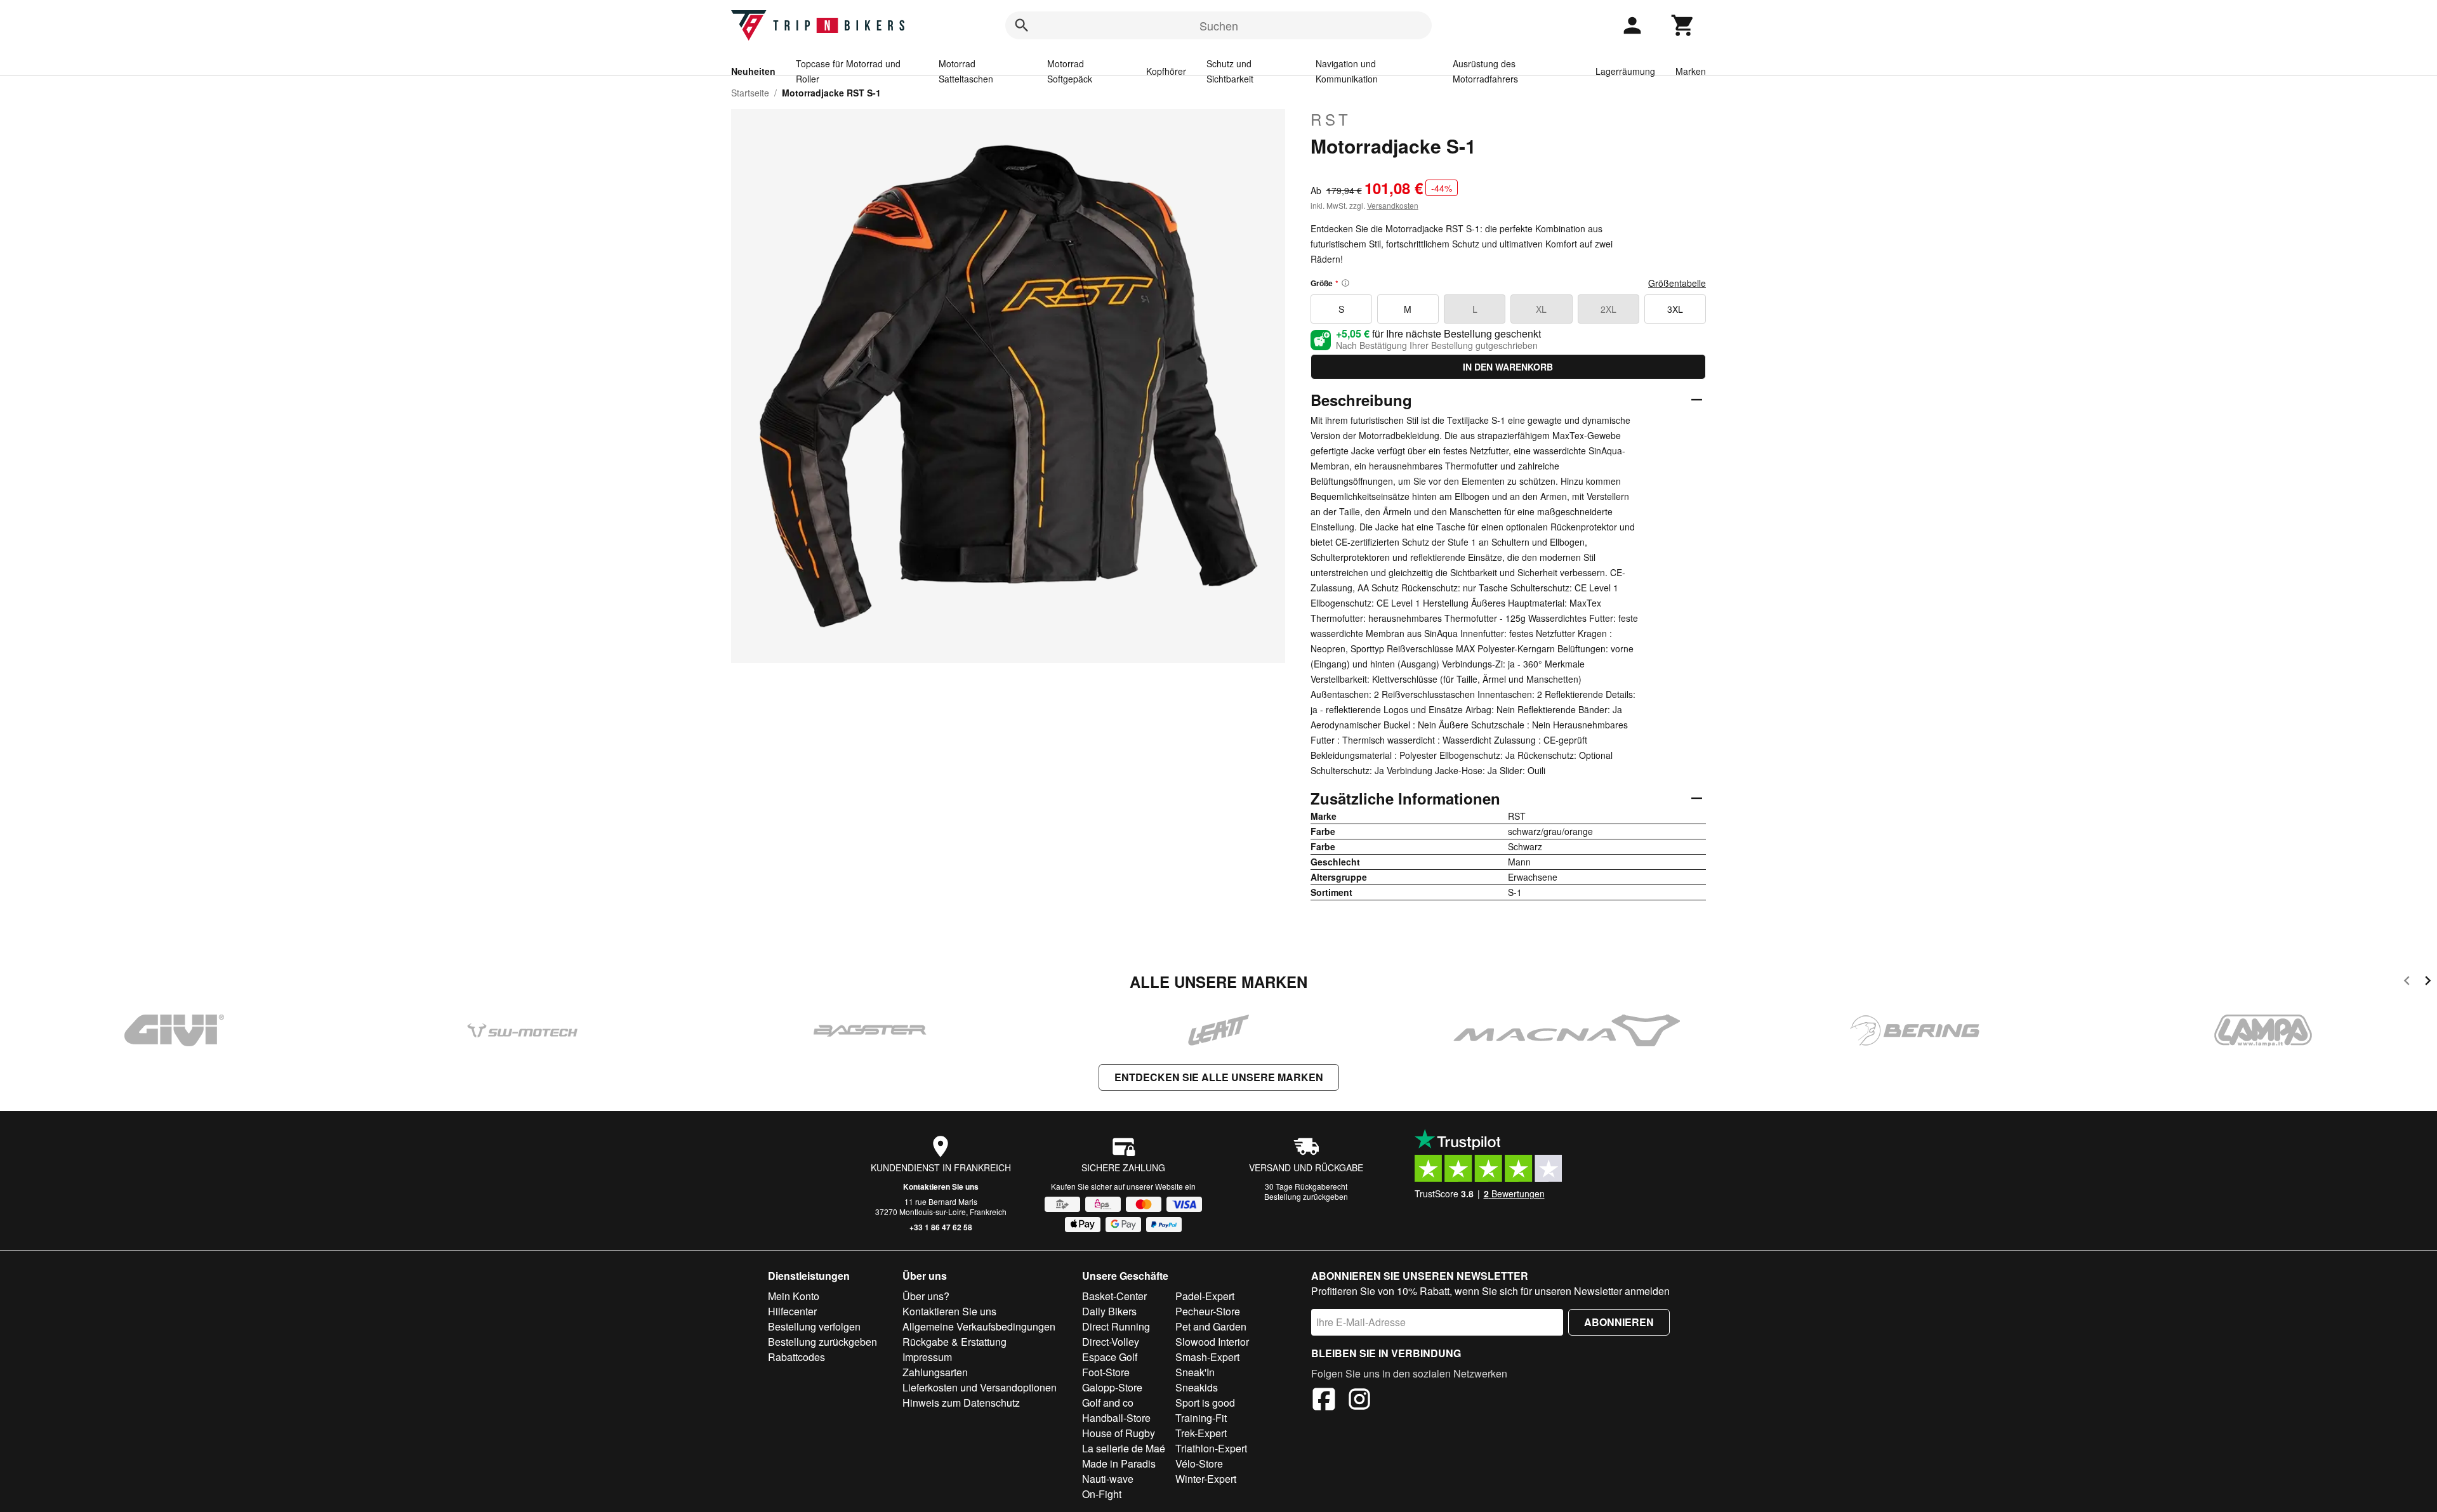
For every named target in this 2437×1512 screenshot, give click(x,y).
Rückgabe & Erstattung (954, 1342)
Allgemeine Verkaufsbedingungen (979, 1326)
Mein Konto (794, 1296)
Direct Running (1116, 1326)
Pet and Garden (1211, 1326)
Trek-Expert (1201, 1433)
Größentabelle (1677, 283)
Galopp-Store (1112, 1387)
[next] (2428, 983)
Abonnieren (1619, 1322)
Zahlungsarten (935, 1372)
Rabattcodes (796, 1357)
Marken (1691, 71)
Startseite (750, 93)
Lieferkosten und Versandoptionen (980, 1387)
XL (1541, 309)
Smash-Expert (1207, 1357)
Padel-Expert (1205, 1296)
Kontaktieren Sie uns (941, 1187)
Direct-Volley (1111, 1342)
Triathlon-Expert (1211, 1448)
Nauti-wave (1108, 1479)
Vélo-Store (1199, 1463)
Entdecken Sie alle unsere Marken (1219, 1077)
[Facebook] (1324, 1401)
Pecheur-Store (1208, 1311)
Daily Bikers (1109, 1311)
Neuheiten (753, 71)
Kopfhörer (1166, 71)
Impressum (927, 1357)
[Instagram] (1359, 1401)
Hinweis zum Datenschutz (961, 1403)
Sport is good (1205, 1403)
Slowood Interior (1212, 1342)
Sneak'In (1195, 1372)
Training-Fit (1201, 1418)
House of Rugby (1119, 1433)
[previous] (2407, 983)
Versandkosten (1393, 205)
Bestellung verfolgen (814, 1326)
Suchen (1219, 25)
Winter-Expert (1206, 1479)
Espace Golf (1110, 1357)
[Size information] (1345, 283)
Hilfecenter (792, 1311)
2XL (1608, 309)
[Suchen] (1022, 25)
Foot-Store (1106, 1372)
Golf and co (1108, 1403)
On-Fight (1102, 1494)
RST (1331, 119)
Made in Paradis (1119, 1463)
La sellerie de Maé (1124, 1448)
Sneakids (1197, 1387)
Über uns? (926, 1296)
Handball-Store (1116, 1418)
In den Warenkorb (1508, 367)
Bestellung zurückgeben (1306, 1196)
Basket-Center (1114, 1296)
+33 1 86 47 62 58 (941, 1227)
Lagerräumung (1625, 71)
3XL (1675, 309)
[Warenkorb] (1683, 25)
